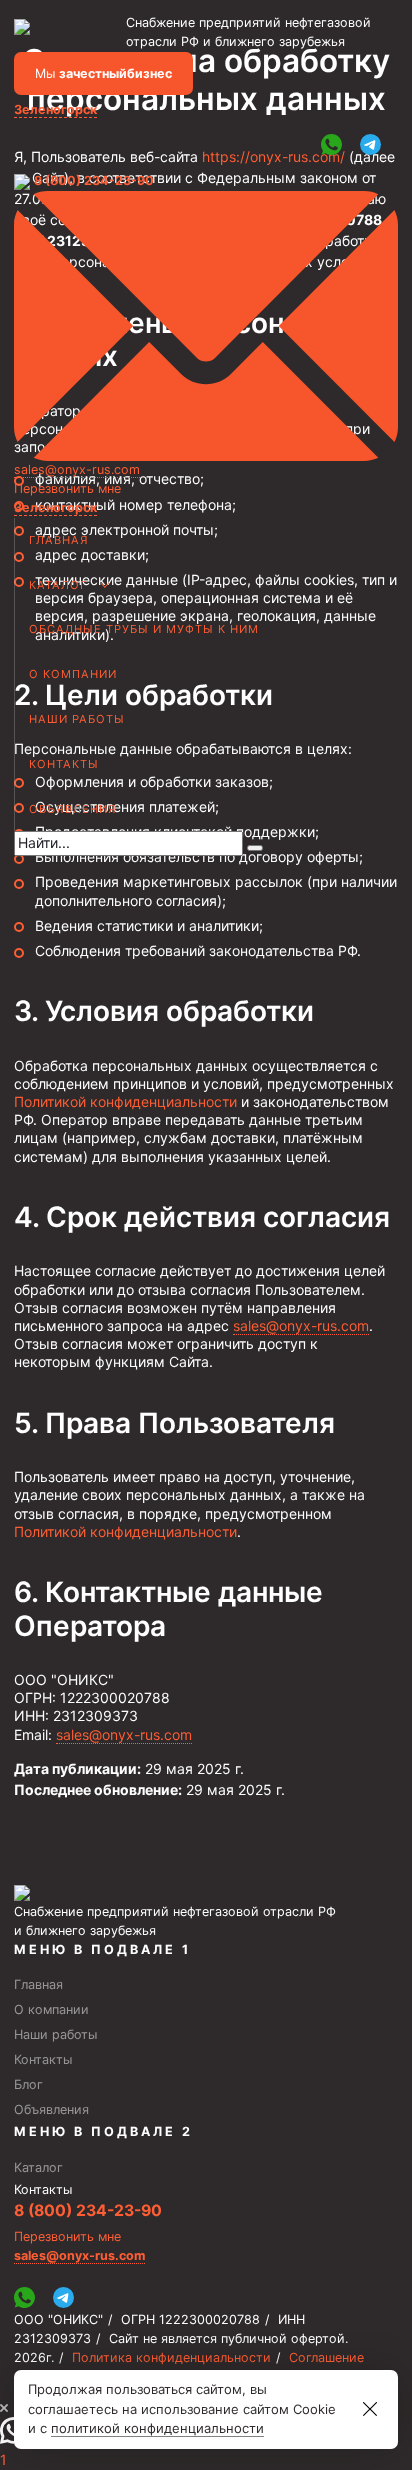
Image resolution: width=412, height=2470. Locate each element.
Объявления (73, 809)
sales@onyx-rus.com (77, 469)
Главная (59, 540)
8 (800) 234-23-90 (94, 180)
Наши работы (77, 719)
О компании (73, 674)
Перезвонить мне (67, 488)
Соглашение (326, 2357)
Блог (28, 2084)
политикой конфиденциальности (157, 2428)
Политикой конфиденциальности (125, 1101)
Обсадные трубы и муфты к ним (144, 629)
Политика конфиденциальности (171, 2357)
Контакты (64, 764)
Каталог (58, 585)
